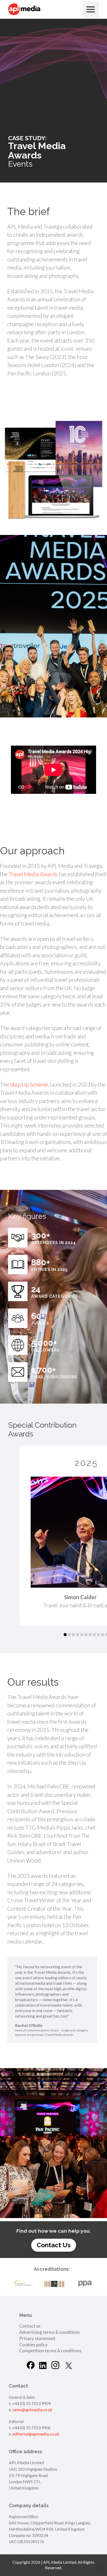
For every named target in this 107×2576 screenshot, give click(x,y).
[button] (91, 9)
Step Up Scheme (29, 1084)
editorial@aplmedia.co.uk (36, 2434)
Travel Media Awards (33, 874)
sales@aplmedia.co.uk (32, 2410)
